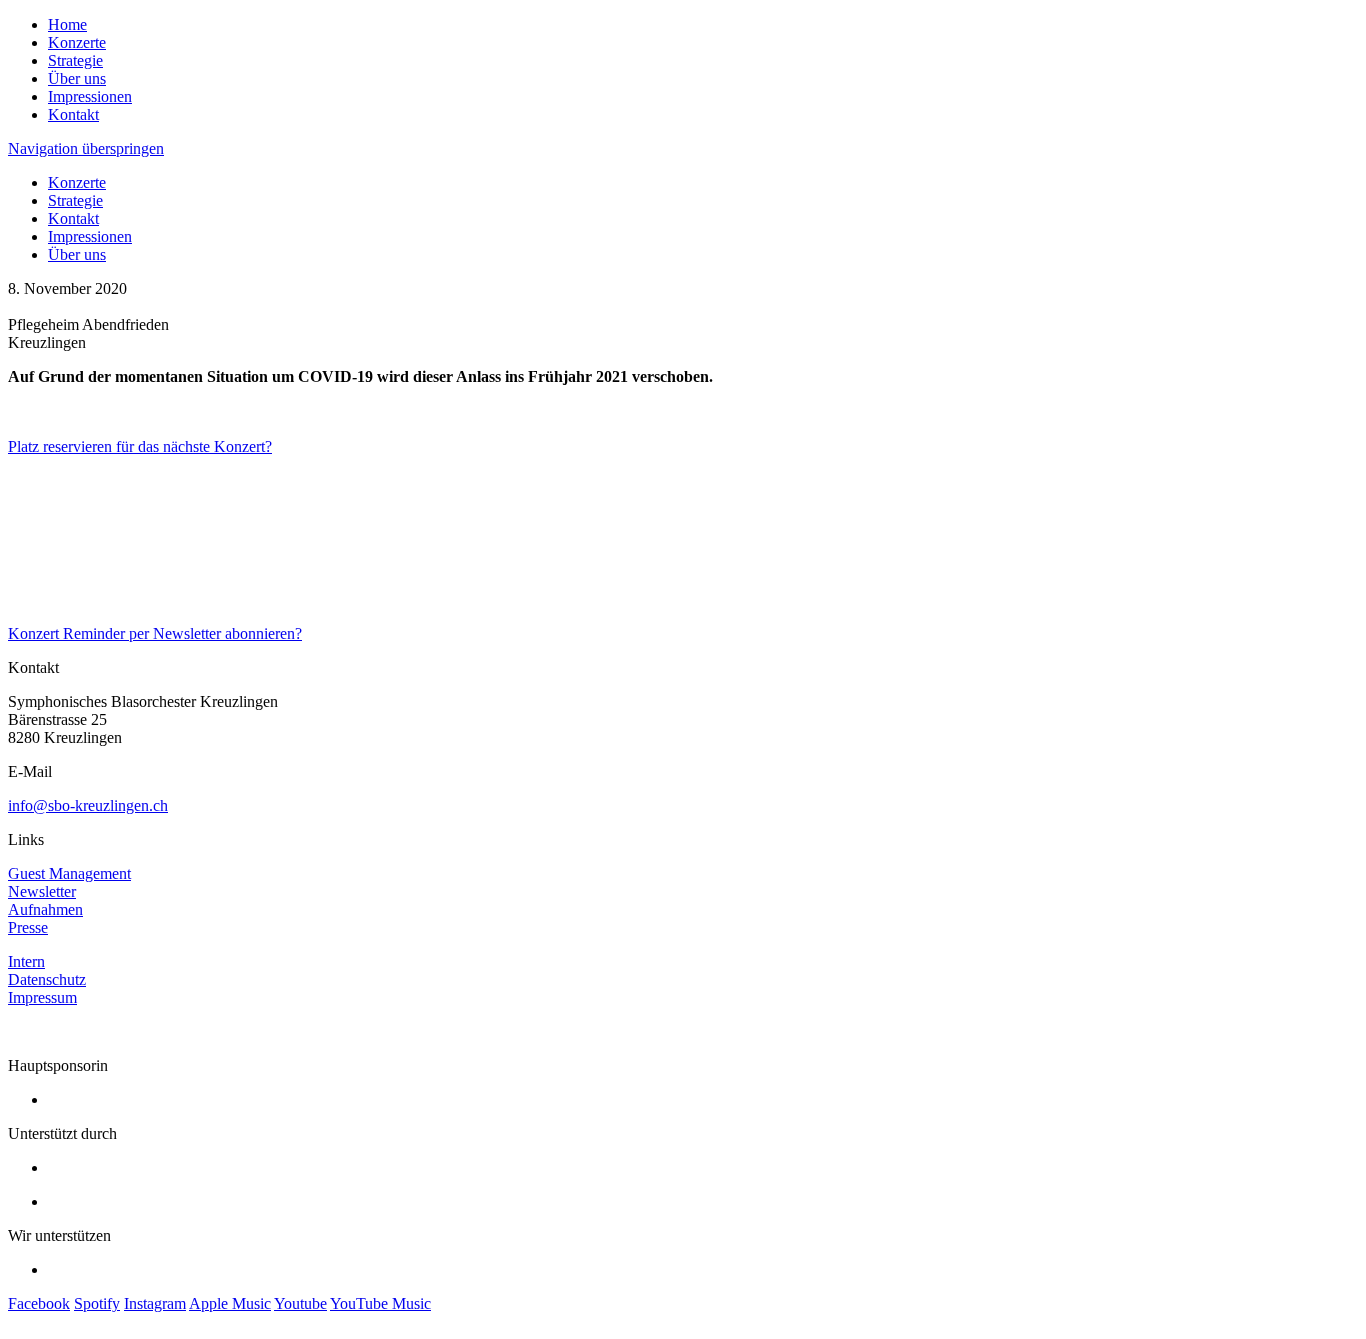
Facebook (39, 1303)
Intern (26, 961)
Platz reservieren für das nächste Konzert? (140, 446)
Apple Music (230, 1303)
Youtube (300, 1303)
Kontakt (73, 114)
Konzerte (77, 42)
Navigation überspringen (86, 148)
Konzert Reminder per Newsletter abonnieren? (155, 633)
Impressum (42, 997)
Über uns (77, 78)
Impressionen (90, 96)
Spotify (97, 1303)
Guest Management (69, 873)
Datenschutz (47, 979)
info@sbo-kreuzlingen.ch (88, 805)
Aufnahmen (45, 909)
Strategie (75, 60)
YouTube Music (380, 1303)
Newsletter (42, 891)
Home (67, 24)
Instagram (155, 1303)
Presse (28, 927)
